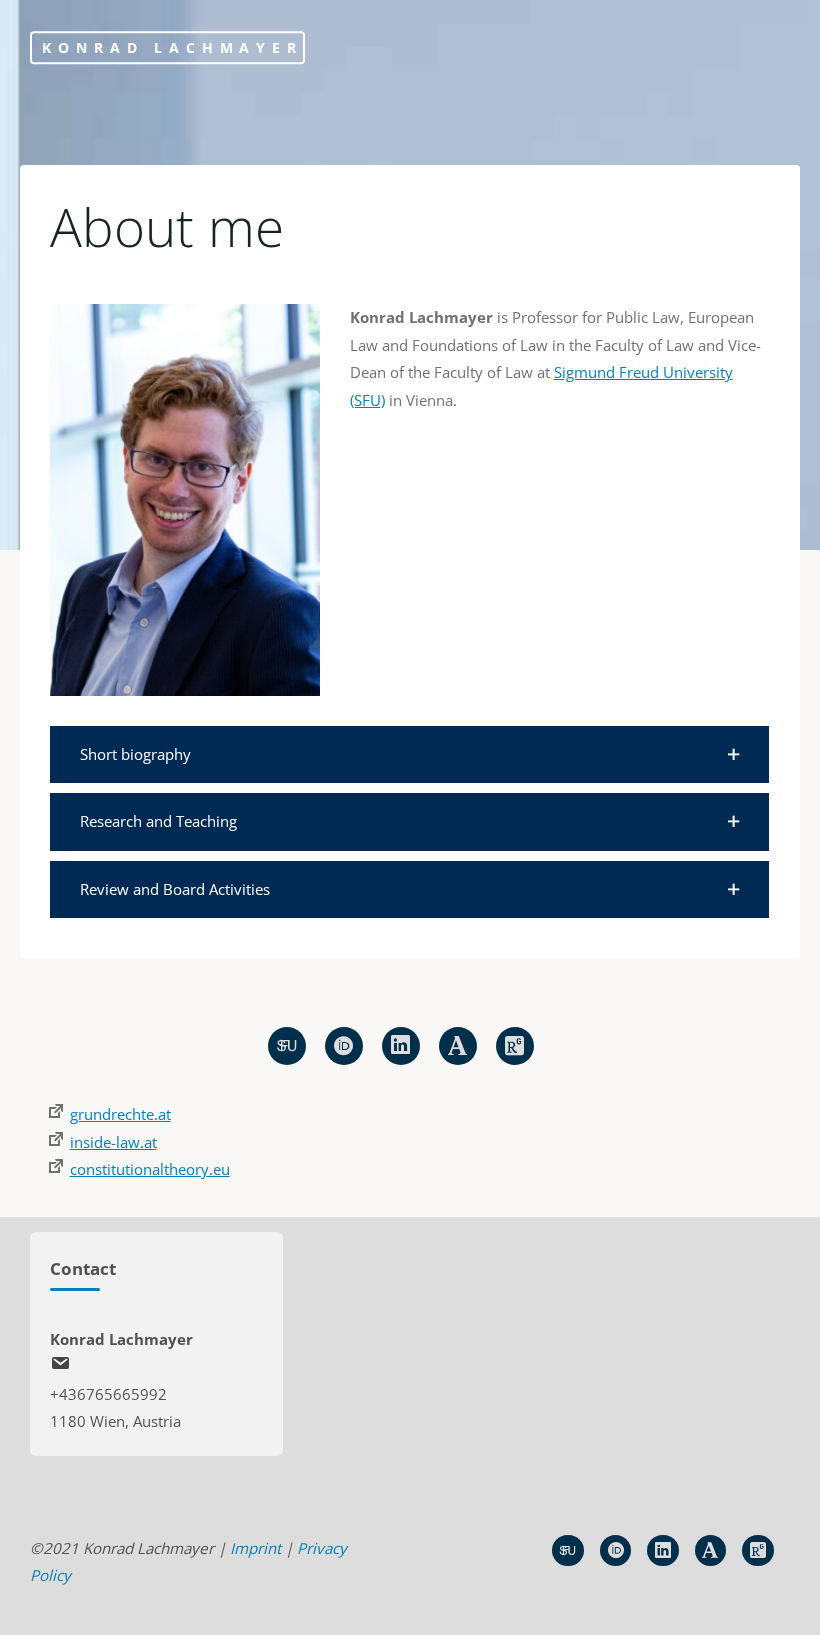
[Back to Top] (742, 1607)
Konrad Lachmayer (172, 47)
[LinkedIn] (401, 1046)
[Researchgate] (515, 1046)
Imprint (255, 1548)
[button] (409, 754)
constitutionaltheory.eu (150, 1169)
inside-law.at (113, 1142)
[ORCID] (344, 1046)
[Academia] (458, 1046)
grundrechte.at (120, 1114)
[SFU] (287, 1046)
